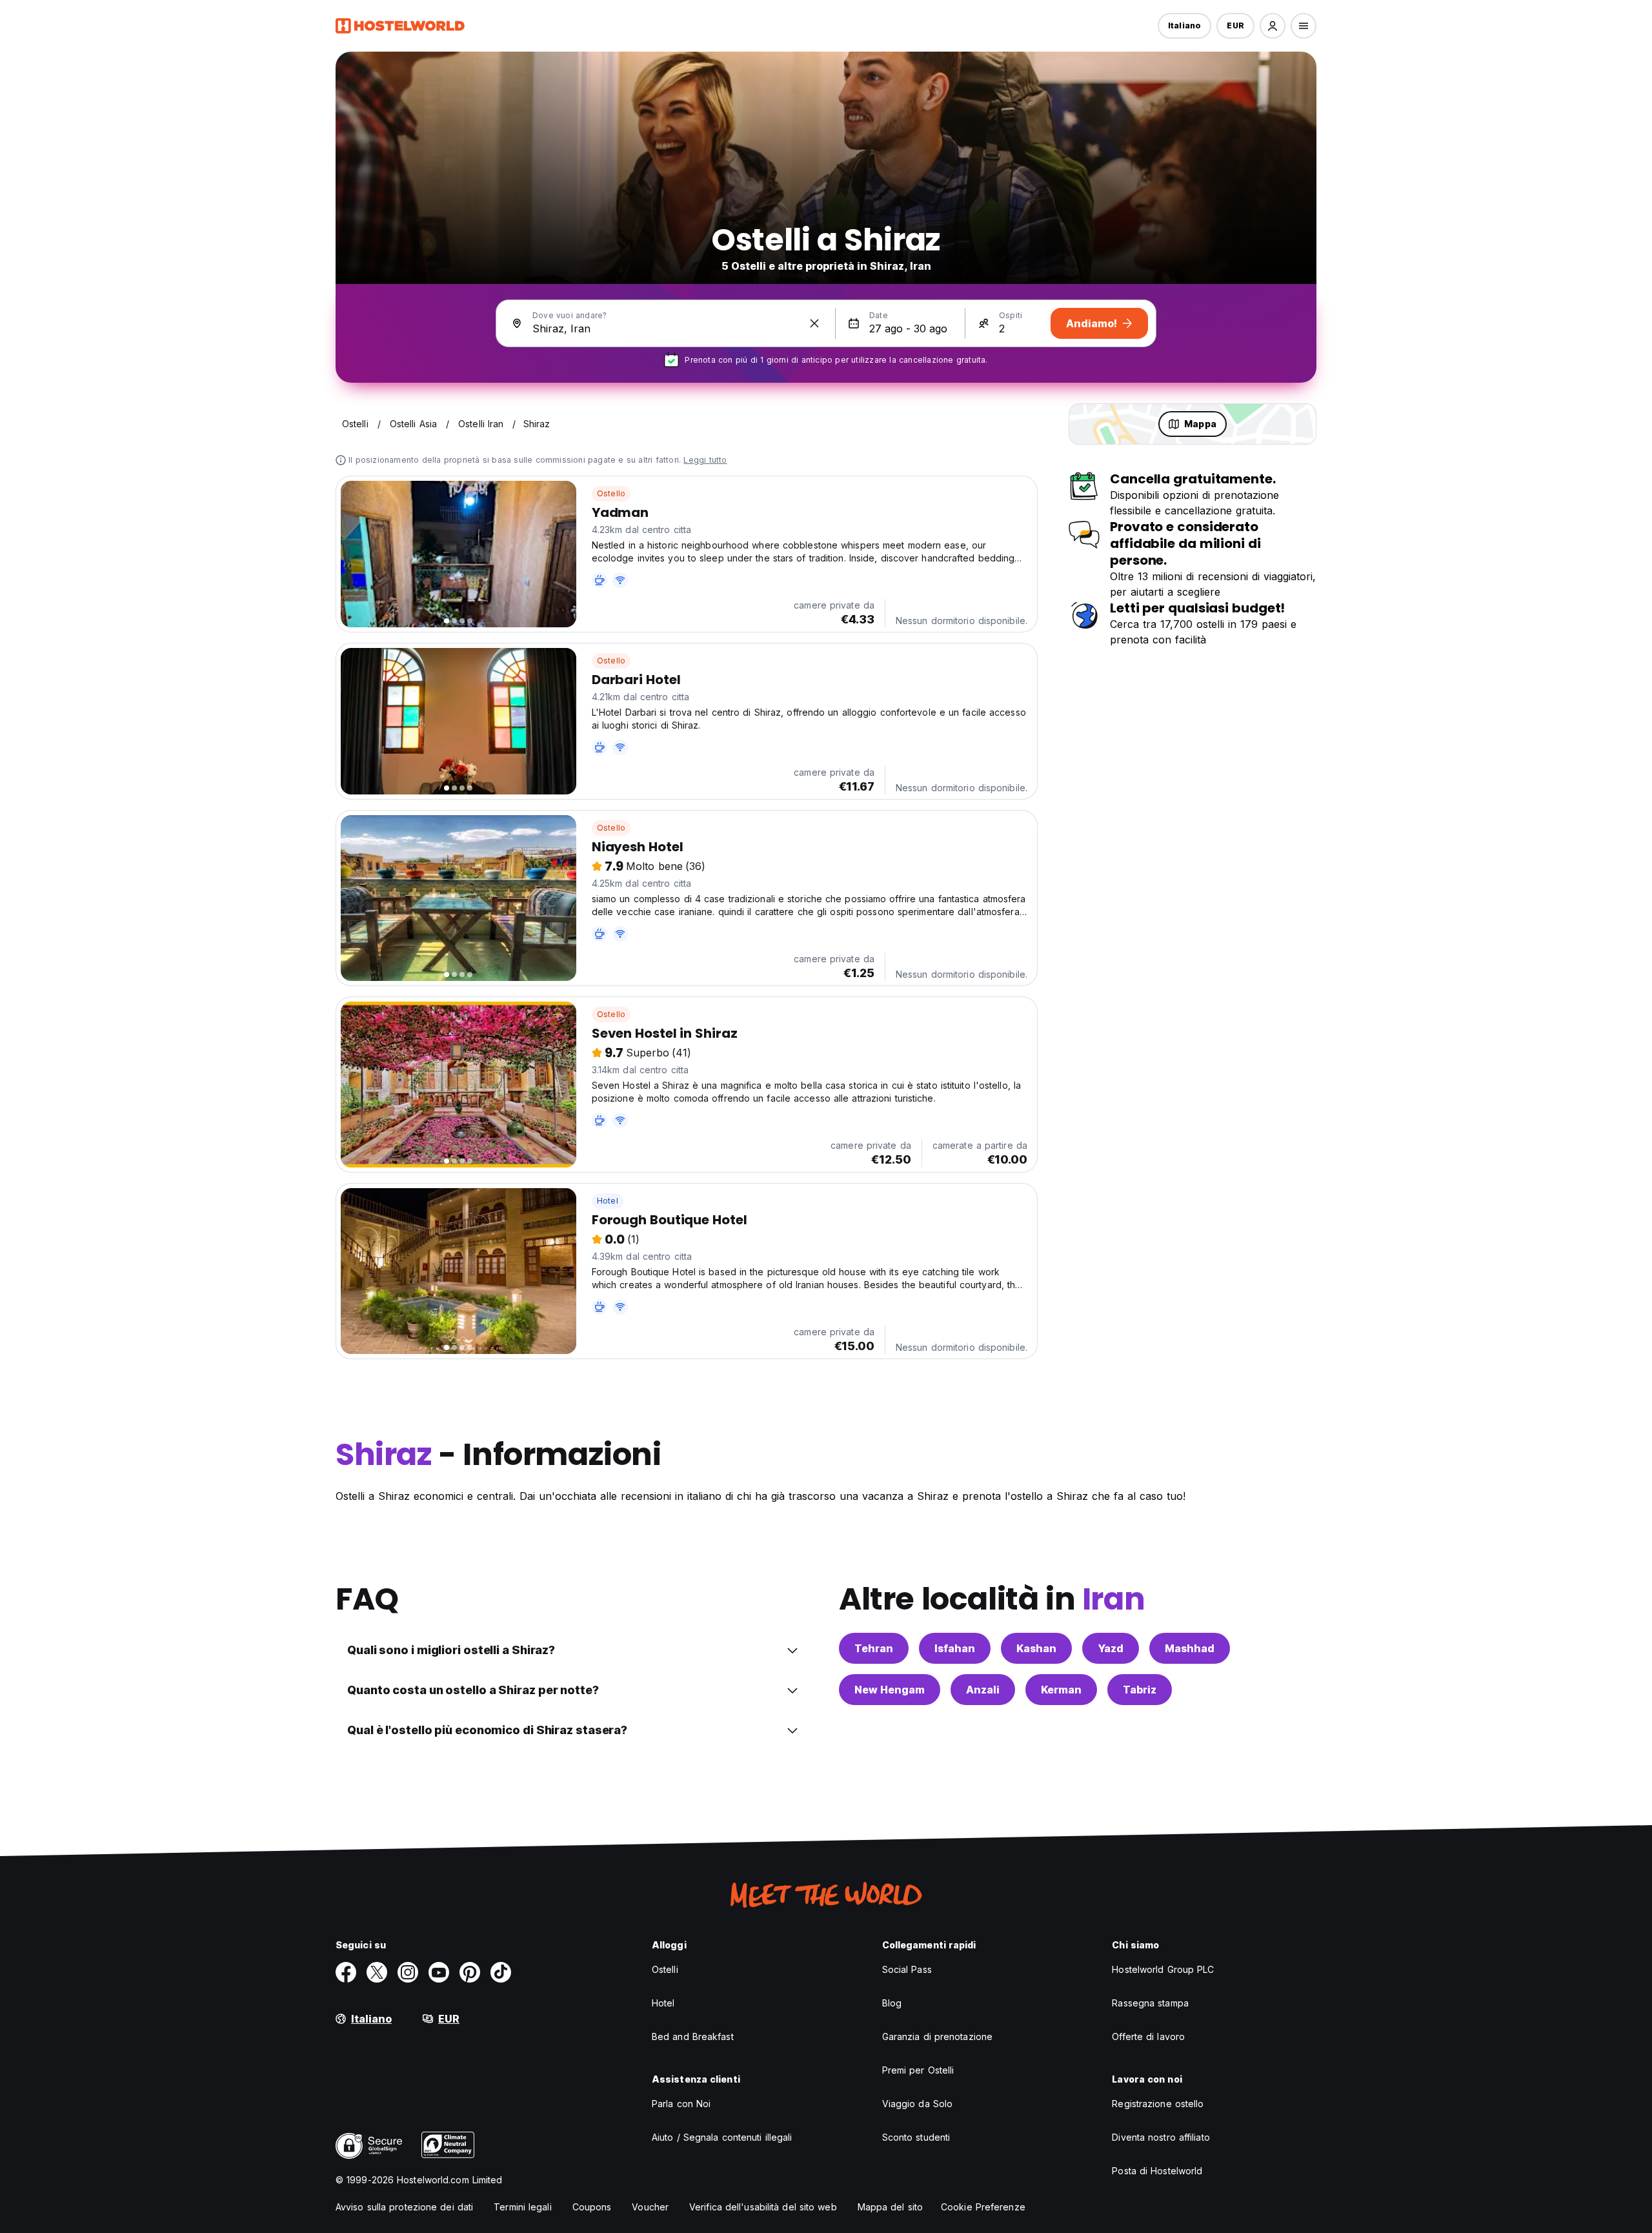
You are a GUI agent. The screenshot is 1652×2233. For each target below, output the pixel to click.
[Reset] (814, 323)
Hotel (608, 1201)
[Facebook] (346, 1972)
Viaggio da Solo (918, 2104)
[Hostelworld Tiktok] (501, 1972)
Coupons (592, 2207)
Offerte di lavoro (1148, 2036)
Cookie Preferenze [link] (983, 2207)
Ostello (611, 493)
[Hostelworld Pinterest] (470, 1972)
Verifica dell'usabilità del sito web (763, 2207)
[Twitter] (377, 1972)
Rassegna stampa (1150, 2003)
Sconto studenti (916, 2137)
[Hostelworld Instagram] (408, 1972)
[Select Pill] (1273, 26)
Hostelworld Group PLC (1163, 1969)
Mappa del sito (890, 2207)
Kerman (1061, 1690)
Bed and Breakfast (693, 2036)
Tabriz (1140, 1690)
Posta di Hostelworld (1157, 2171)
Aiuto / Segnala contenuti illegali (722, 2137)
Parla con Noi (681, 2104)
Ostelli (665, 1969)
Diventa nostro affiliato (1161, 2137)
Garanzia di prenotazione (937, 2036)
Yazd (1111, 1648)
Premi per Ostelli (918, 2070)
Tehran (874, 1648)
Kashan (1036, 1648)
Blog (892, 2003)
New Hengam (890, 1690)
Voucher (650, 2207)
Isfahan (955, 1648)
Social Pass (907, 1969)
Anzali (983, 1690)
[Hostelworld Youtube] (439, 1972)
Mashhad (1190, 1648)
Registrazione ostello (1158, 2104)
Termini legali (522, 2207)
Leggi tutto (705, 460)
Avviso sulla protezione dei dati (404, 2207)
